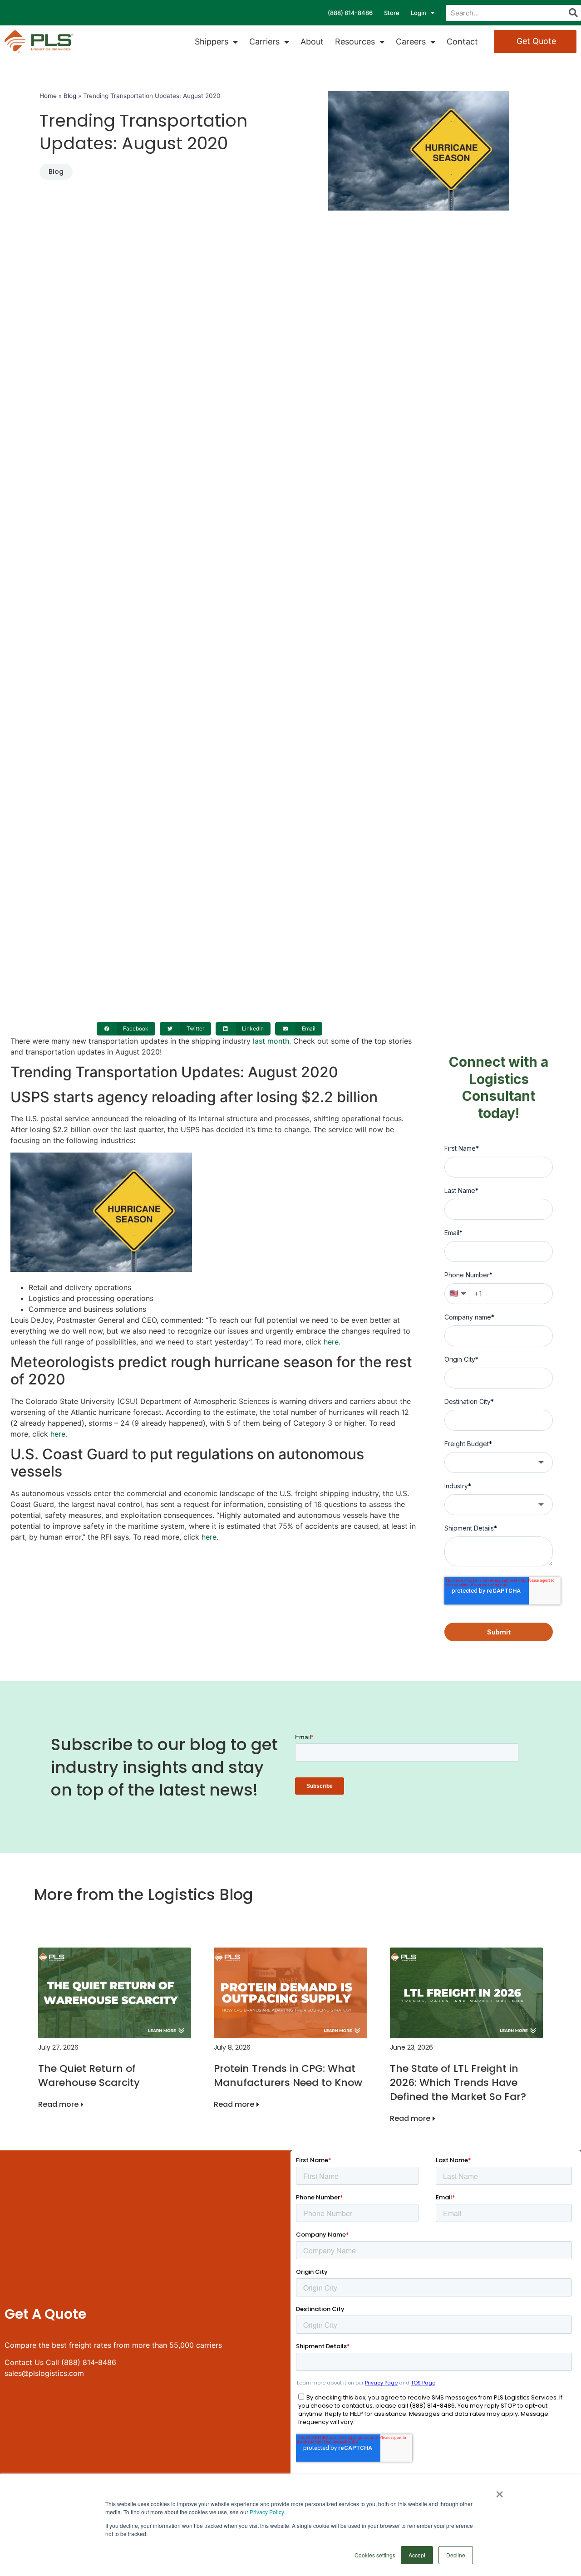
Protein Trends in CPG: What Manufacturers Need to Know (288, 2076)
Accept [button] (417, 2555)
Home (48, 96)
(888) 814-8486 (350, 13)
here (58, 1434)
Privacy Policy (267, 2512)
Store (392, 13)
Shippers (212, 42)
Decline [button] (456, 2555)
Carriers (264, 42)
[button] (126, 1029)
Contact (462, 42)
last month (271, 1041)
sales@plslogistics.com (44, 2373)
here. (332, 1342)
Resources (355, 42)
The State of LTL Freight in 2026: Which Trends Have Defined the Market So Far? (458, 2083)
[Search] (573, 13)
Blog (70, 96)
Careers (411, 42)
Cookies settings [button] (375, 2555)
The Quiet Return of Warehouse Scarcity (89, 2076)
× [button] (500, 2491)
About (312, 42)
